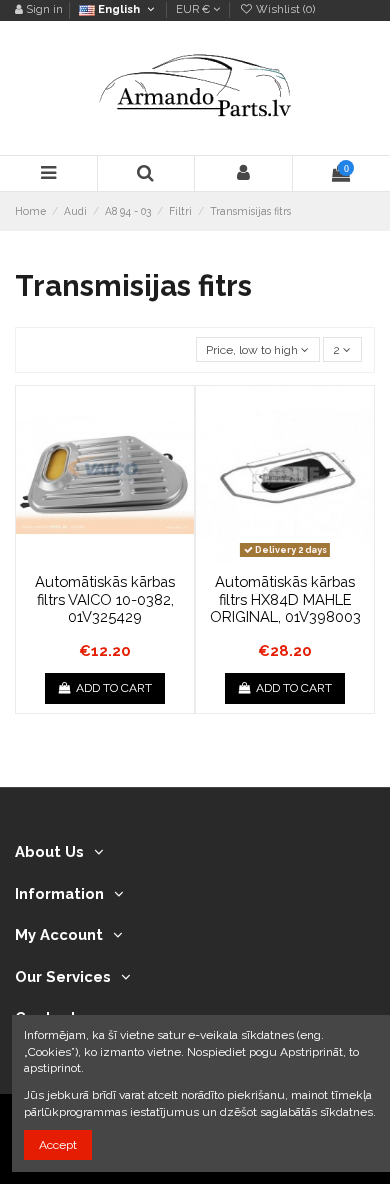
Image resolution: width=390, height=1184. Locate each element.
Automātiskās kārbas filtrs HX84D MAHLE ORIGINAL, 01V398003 (285, 599)
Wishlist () (284, 9)
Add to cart (114, 688)
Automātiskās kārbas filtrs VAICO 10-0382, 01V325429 (105, 599)
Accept (58, 1145)
